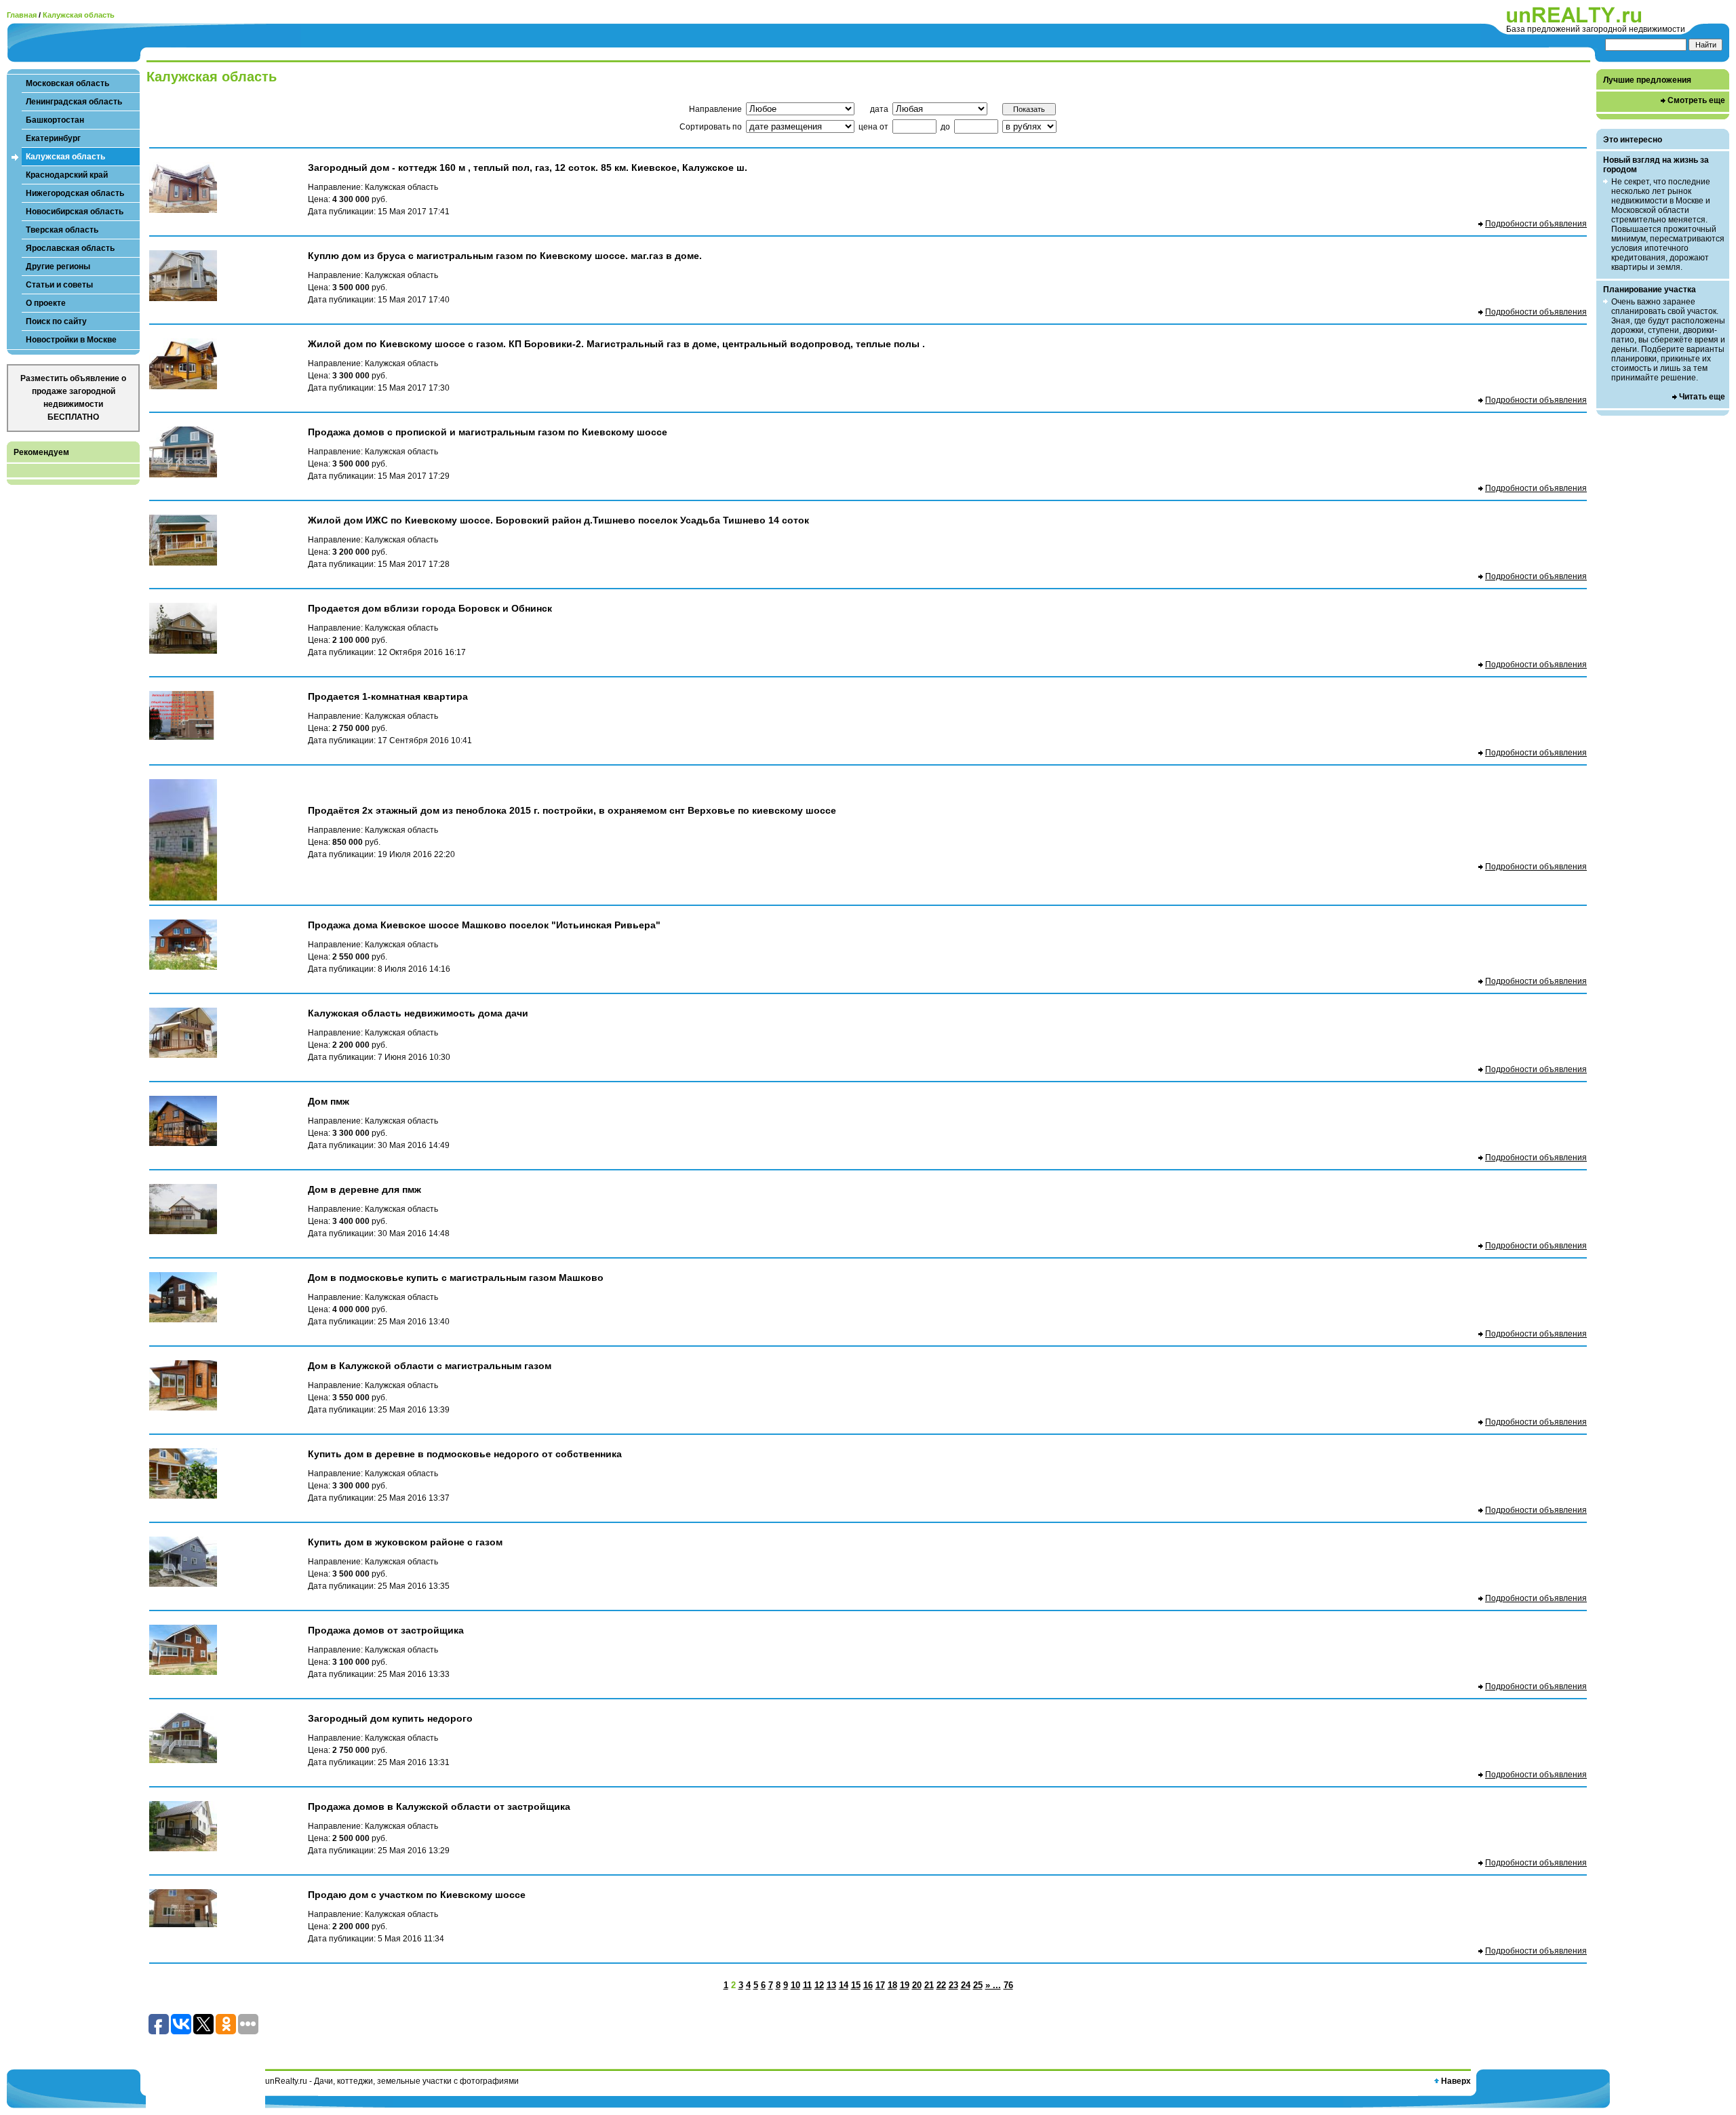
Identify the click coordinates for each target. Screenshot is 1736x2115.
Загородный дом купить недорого (390, 1718)
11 (807, 1985)
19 (905, 1985)
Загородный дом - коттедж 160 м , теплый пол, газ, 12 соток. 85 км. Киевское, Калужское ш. (528, 167)
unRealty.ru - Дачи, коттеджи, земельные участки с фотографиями (392, 2081)
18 (892, 1985)
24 (966, 1985)
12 (819, 1985)
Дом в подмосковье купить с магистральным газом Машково (456, 1278)
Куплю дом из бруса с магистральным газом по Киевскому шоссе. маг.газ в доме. (505, 256)
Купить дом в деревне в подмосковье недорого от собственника (465, 1454)
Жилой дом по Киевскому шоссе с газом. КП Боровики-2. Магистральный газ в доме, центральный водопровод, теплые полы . (616, 344)
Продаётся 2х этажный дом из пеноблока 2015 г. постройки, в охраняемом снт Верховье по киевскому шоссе (572, 810)
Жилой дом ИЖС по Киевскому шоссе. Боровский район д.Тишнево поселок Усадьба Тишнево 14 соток (558, 520)
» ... (993, 1985)
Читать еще (1702, 397)
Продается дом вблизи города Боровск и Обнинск (430, 608)
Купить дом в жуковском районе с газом (405, 1542)
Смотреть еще (1696, 100)
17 (880, 1985)
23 (953, 1985)
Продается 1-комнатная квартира (388, 696)
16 (868, 1985)
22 (941, 1985)
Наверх (1456, 2081)
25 (978, 1985)
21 (929, 1985)
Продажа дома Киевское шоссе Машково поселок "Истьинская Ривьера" (484, 925)
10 (795, 1985)
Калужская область (79, 15)
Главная (22, 15)
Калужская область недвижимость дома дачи (418, 1013)
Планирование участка (1650, 290)
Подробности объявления (1536, 224)
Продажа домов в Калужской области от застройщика (439, 1806)
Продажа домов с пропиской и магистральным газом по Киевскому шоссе (488, 432)
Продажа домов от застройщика (386, 1630)
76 (1008, 1985)
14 (844, 1985)
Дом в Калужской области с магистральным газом (430, 1366)
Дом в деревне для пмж (364, 1189)
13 (831, 1985)
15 (856, 1985)
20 (917, 1985)
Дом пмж (329, 1101)
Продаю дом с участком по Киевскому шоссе (417, 1895)
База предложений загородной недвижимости (1596, 29)
